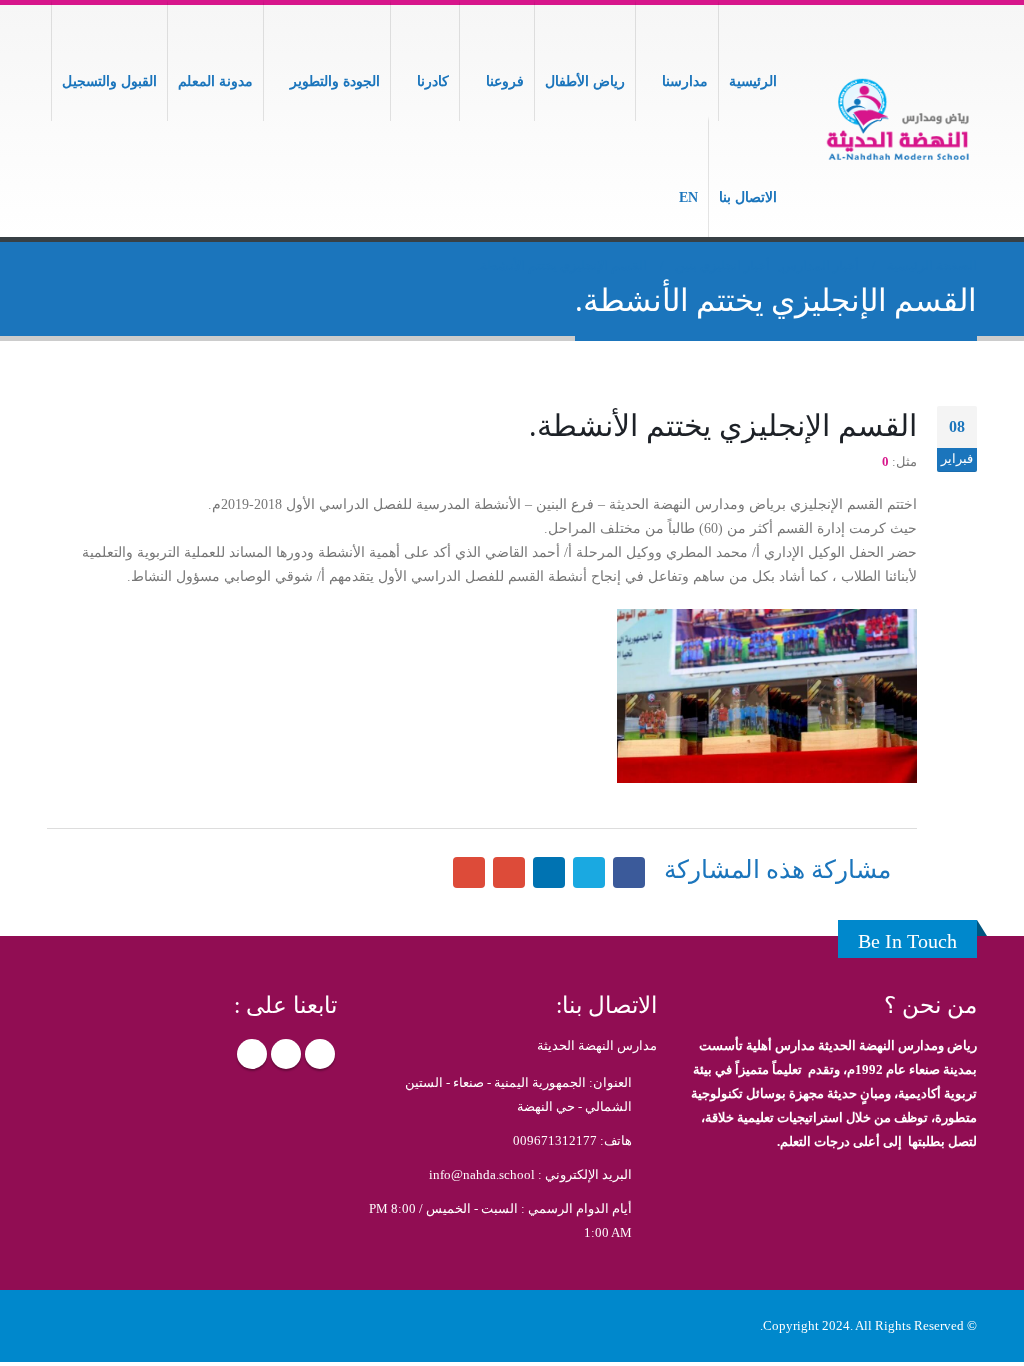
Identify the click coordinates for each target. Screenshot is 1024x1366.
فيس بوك (629, 873)
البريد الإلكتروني (469, 873)
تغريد (589, 873)
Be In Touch (907, 941)
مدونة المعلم (215, 81)
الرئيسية (753, 81)
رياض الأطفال (585, 81)
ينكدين (549, 873)
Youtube (252, 1054)
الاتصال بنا (748, 197)
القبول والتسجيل (109, 81)
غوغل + (509, 873)
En (688, 197)
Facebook (320, 1054)
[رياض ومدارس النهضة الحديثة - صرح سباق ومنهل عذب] (897, 121)
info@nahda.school (482, 1175)
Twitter (286, 1054)
